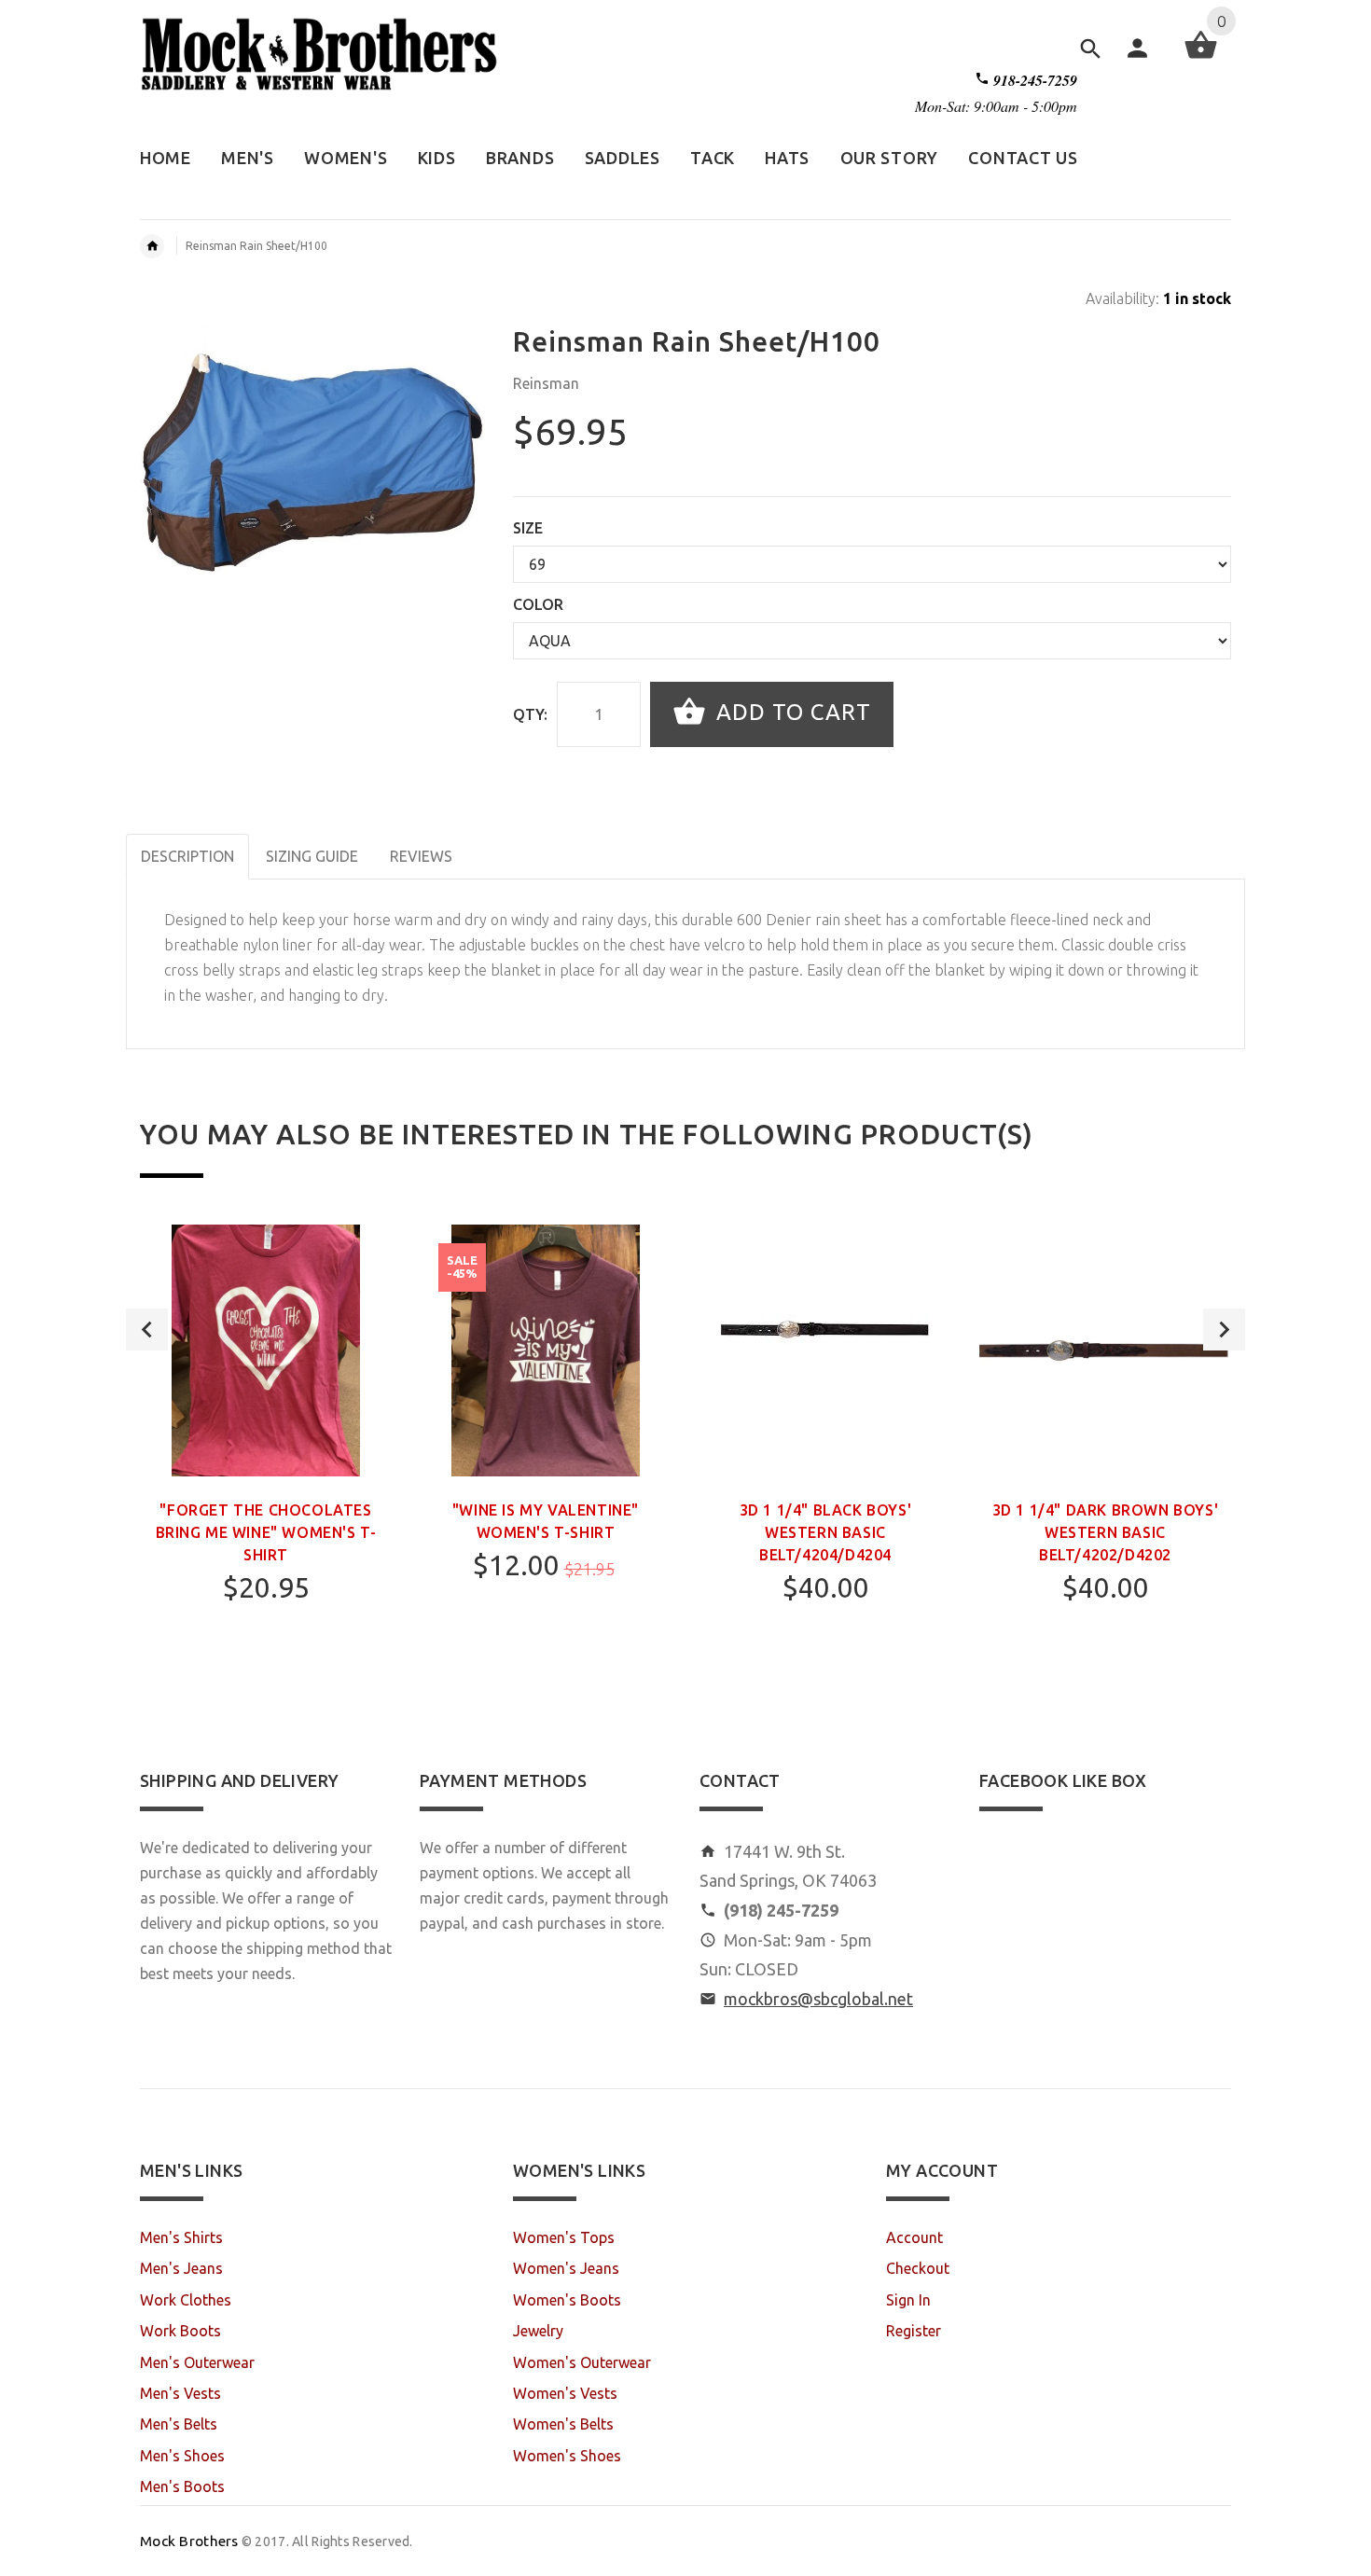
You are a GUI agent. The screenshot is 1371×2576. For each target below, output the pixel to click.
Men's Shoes (182, 2456)
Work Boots (180, 2331)
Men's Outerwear (197, 2362)
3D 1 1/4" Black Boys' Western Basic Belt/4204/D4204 (826, 1532)
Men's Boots (182, 2486)
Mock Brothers (189, 2541)
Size (528, 528)
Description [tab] (187, 856)
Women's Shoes (567, 2456)
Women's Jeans (566, 2268)
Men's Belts (179, 2424)
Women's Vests (565, 2393)
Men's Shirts (181, 2237)
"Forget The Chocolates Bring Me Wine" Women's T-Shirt (266, 1532)
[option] (266, 1463)
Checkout (918, 2268)
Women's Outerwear (582, 2362)
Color (538, 604)
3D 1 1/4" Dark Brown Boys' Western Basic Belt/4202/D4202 (1106, 1532)
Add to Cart (790, 712)
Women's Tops (564, 2237)
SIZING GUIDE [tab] (312, 856)
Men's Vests (180, 2393)
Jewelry (538, 2331)
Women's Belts (563, 2424)
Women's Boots (567, 2300)
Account (914, 2237)
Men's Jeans (181, 2268)
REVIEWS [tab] (421, 856)
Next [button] (1224, 1330)
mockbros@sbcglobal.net (818, 1999)
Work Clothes (186, 2300)
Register (914, 2331)
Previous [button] (147, 1330)
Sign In (908, 2300)
